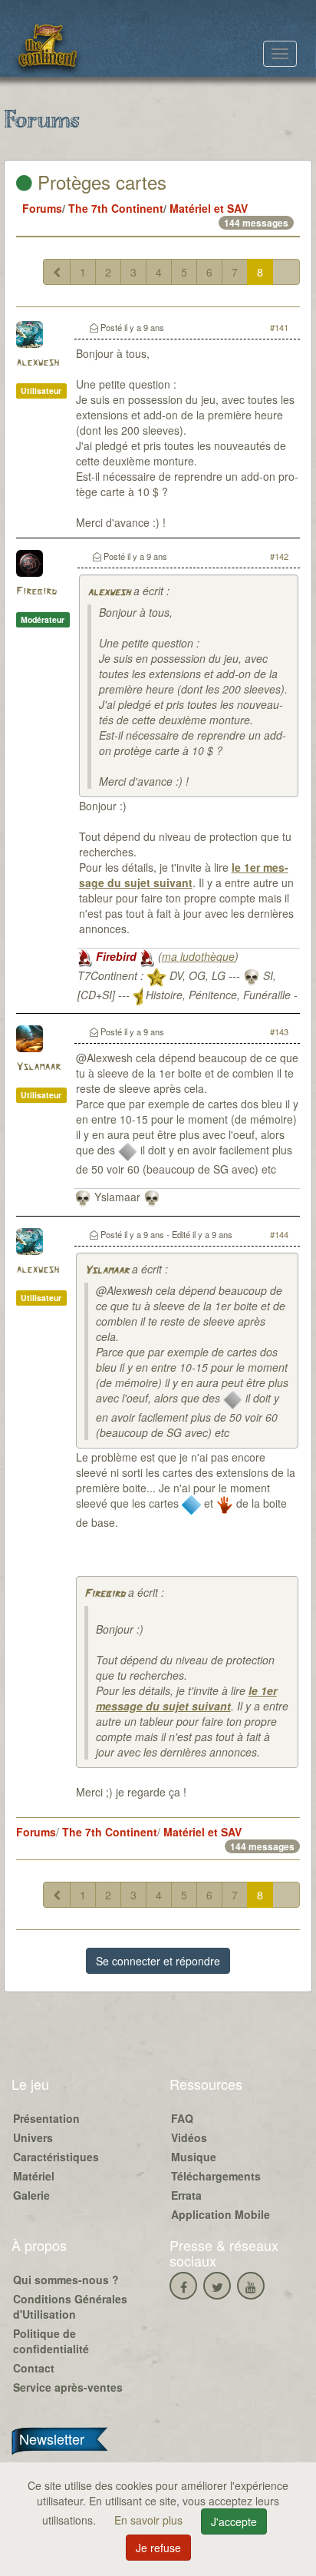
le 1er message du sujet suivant (184, 875)
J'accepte (234, 2521)
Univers (33, 2137)
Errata (186, 2195)
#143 (279, 1031)
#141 (279, 327)
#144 (279, 1234)
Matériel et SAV (209, 208)
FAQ (182, 2118)
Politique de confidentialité (51, 2341)
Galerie (31, 2195)
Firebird (36, 592)
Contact (34, 2368)
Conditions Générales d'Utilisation (70, 2306)
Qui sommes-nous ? (66, 2280)
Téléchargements (216, 2176)
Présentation (46, 2118)
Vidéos (189, 2137)
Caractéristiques (56, 2157)
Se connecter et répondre (158, 1961)
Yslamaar (38, 1067)
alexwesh (38, 363)
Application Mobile (221, 2214)
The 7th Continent (116, 208)
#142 (279, 556)
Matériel (34, 2176)
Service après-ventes (68, 2387)
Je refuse (158, 2548)
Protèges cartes (99, 182)
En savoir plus (150, 2520)
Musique (194, 2157)
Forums (42, 208)
